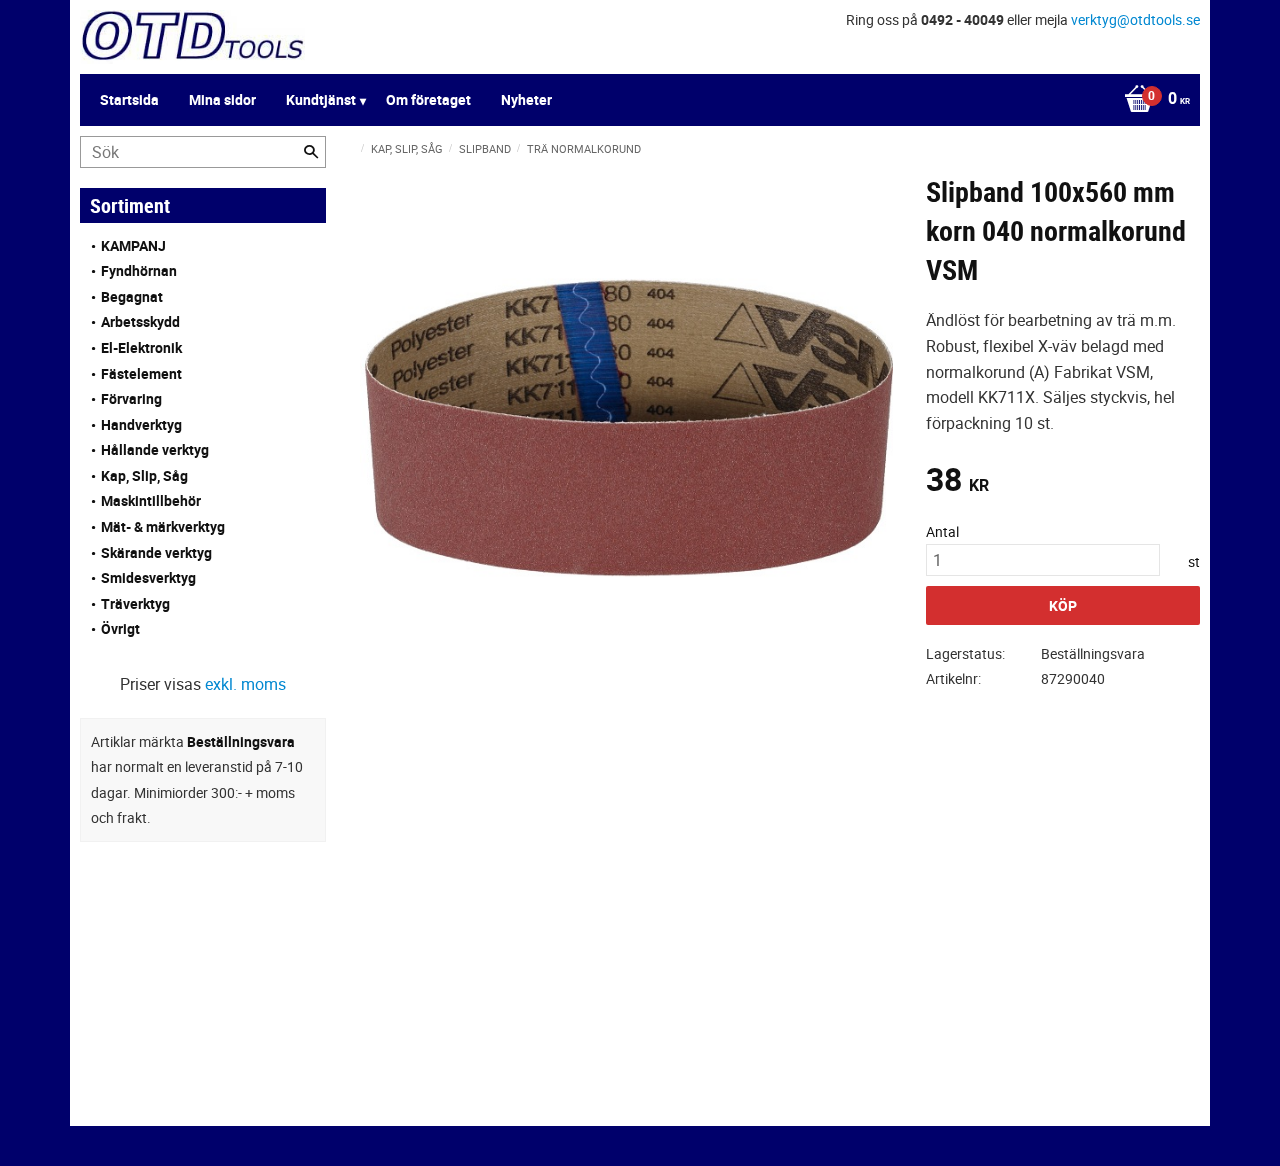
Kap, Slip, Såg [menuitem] (144, 475)
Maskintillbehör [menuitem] (151, 500)
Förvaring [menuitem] (131, 398)
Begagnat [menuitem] (132, 296)
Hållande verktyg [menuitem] (155, 449)
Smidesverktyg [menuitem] (148, 577)
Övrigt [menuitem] (120, 628)
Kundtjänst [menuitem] (321, 99)
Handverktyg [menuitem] (141, 424)
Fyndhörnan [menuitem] (139, 270)
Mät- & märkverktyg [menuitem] (163, 526)
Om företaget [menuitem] (428, 99)
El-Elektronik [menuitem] (141, 347)
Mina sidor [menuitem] (222, 99)
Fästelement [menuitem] (141, 373)
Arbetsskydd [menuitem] (140, 321)
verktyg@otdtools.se (1135, 19)
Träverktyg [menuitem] (135, 603)
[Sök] (311, 152)
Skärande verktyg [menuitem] (156, 552)
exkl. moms (245, 684)
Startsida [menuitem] (129, 99)
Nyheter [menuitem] (526, 99)
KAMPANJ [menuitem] (133, 245)
